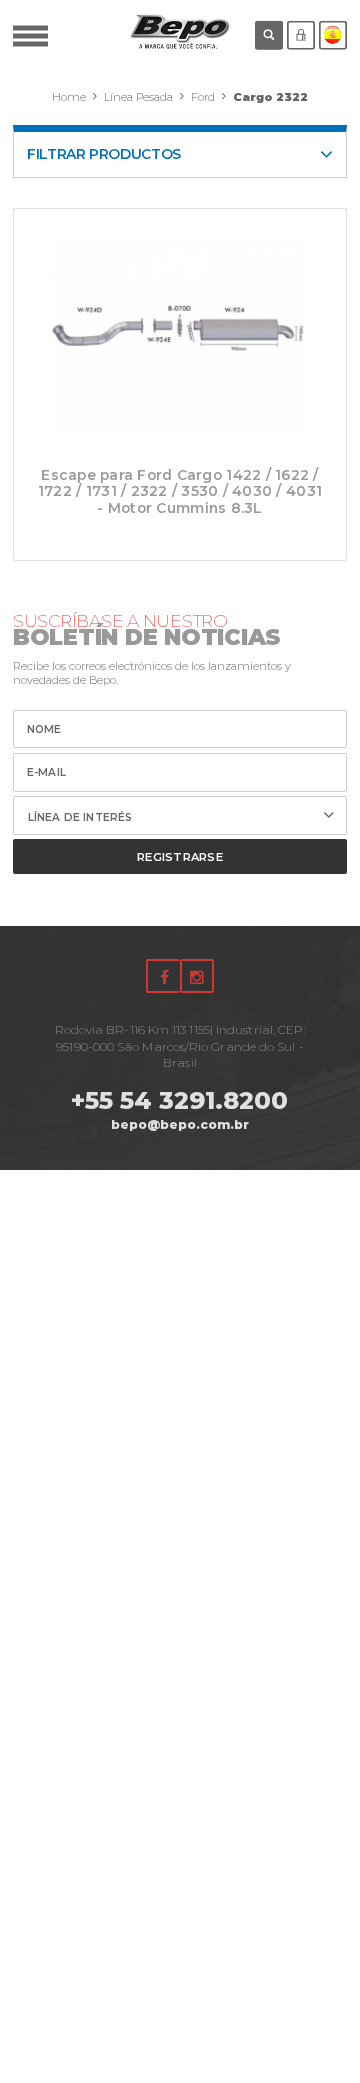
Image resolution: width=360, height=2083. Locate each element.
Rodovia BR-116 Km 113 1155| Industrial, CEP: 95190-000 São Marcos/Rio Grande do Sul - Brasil (180, 1046)
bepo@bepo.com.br (180, 1124)
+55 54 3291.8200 (179, 1101)
